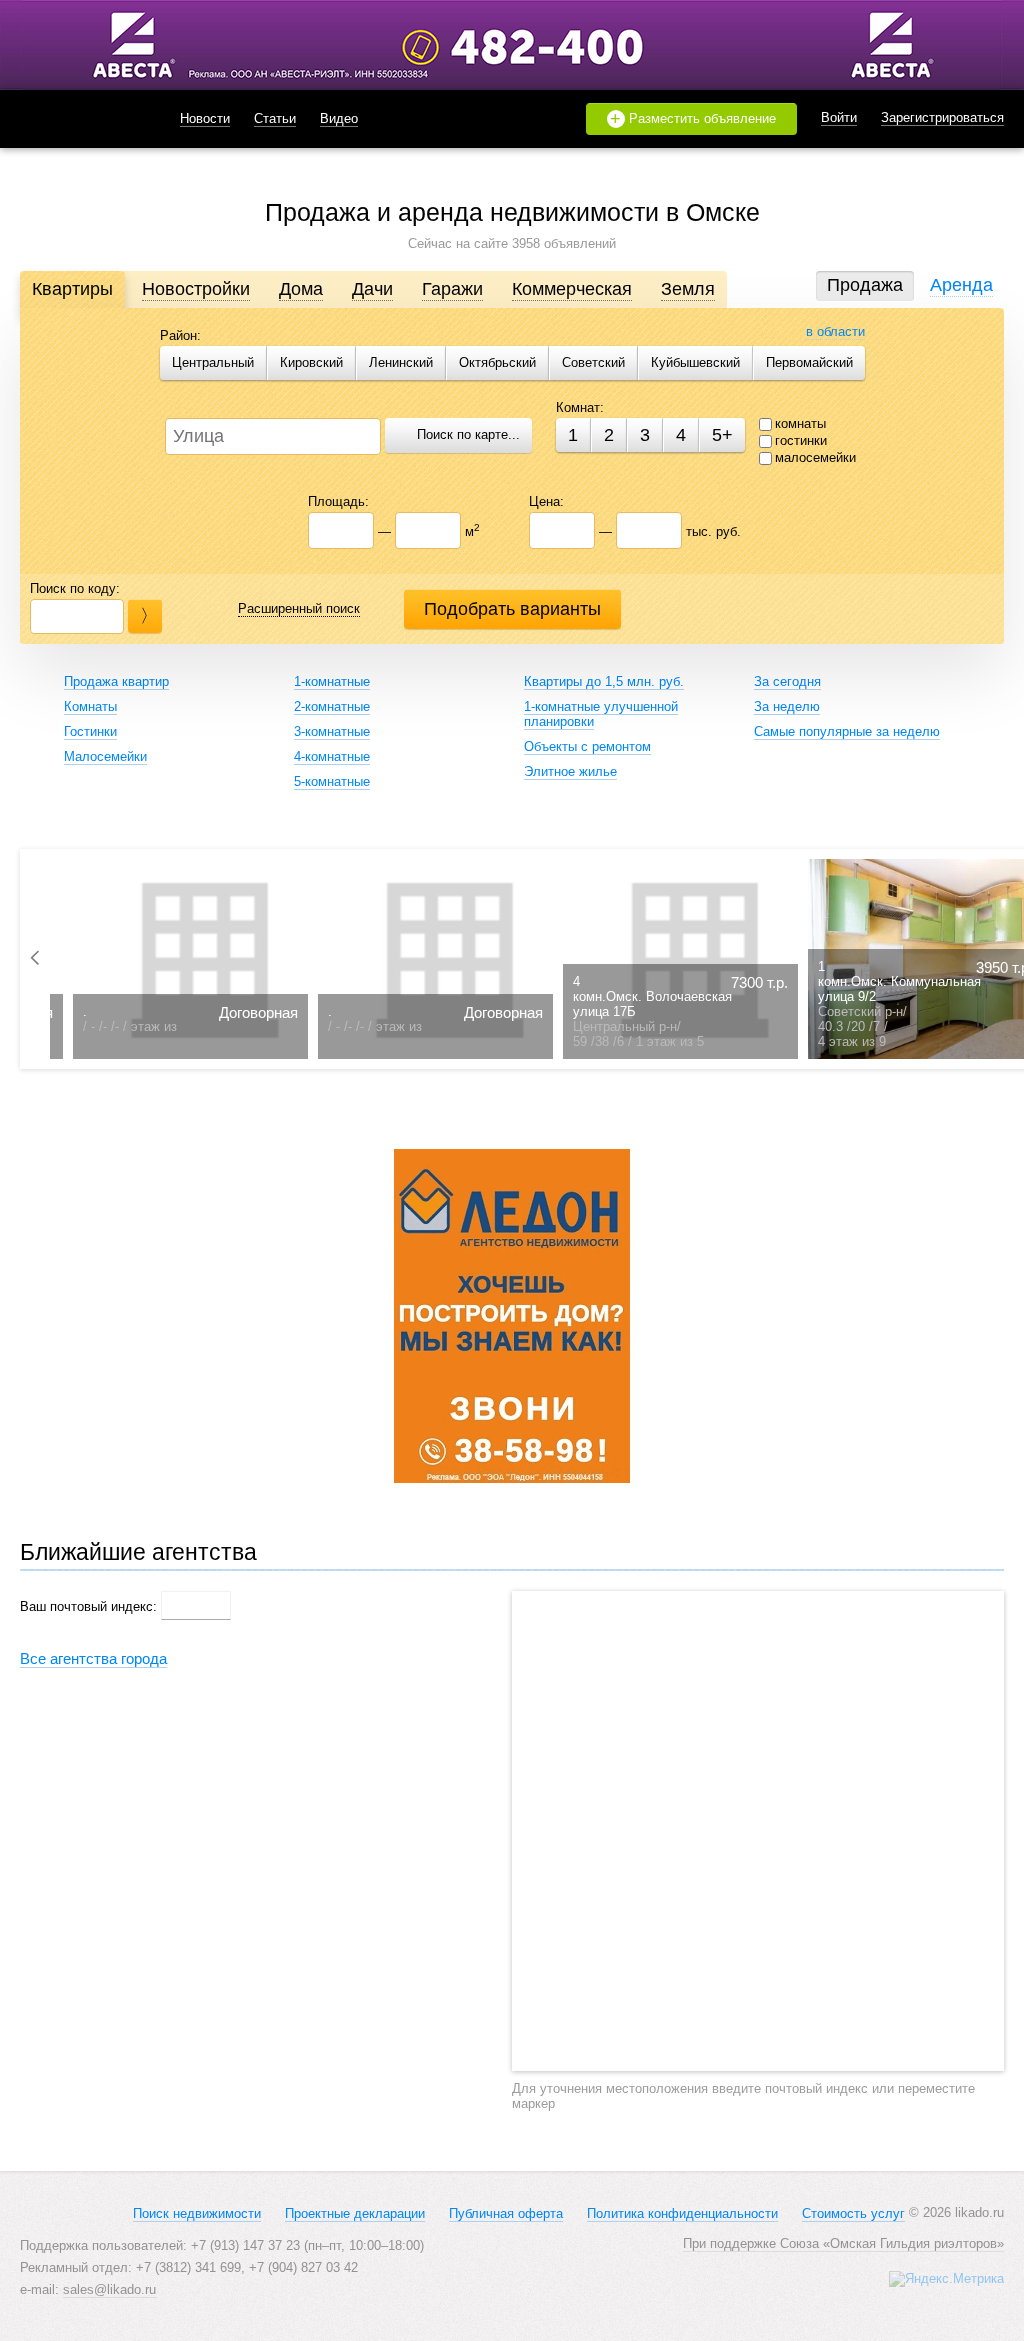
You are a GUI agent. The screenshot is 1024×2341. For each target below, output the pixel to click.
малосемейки (815, 457)
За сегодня (787, 681)
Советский (593, 362)
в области (835, 331)
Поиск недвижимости (197, 2213)
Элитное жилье (570, 771)
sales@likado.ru (109, 2289)
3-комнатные (332, 731)
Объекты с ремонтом (587, 746)
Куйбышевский (695, 362)
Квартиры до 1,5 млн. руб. (604, 681)
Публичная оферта (506, 2213)
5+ (722, 435)
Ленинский (401, 362)
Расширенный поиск (299, 608)
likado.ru (75, 119)
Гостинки (90, 731)
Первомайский (809, 362)
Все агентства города (93, 1658)
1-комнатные (332, 681)
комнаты (800, 423)
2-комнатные (332, 706)
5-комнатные (332, 781)
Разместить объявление (693, 119)
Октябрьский (497, 362)
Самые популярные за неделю (847, 731)
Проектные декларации (355, 2213)
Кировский (311, 362)
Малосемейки (105, 756)
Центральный (213, 362)
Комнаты (90, 706)
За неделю (787, 706)
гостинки (801, 440)
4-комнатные (332, 756)
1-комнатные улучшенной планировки (601, 714)
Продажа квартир (116, 681)
